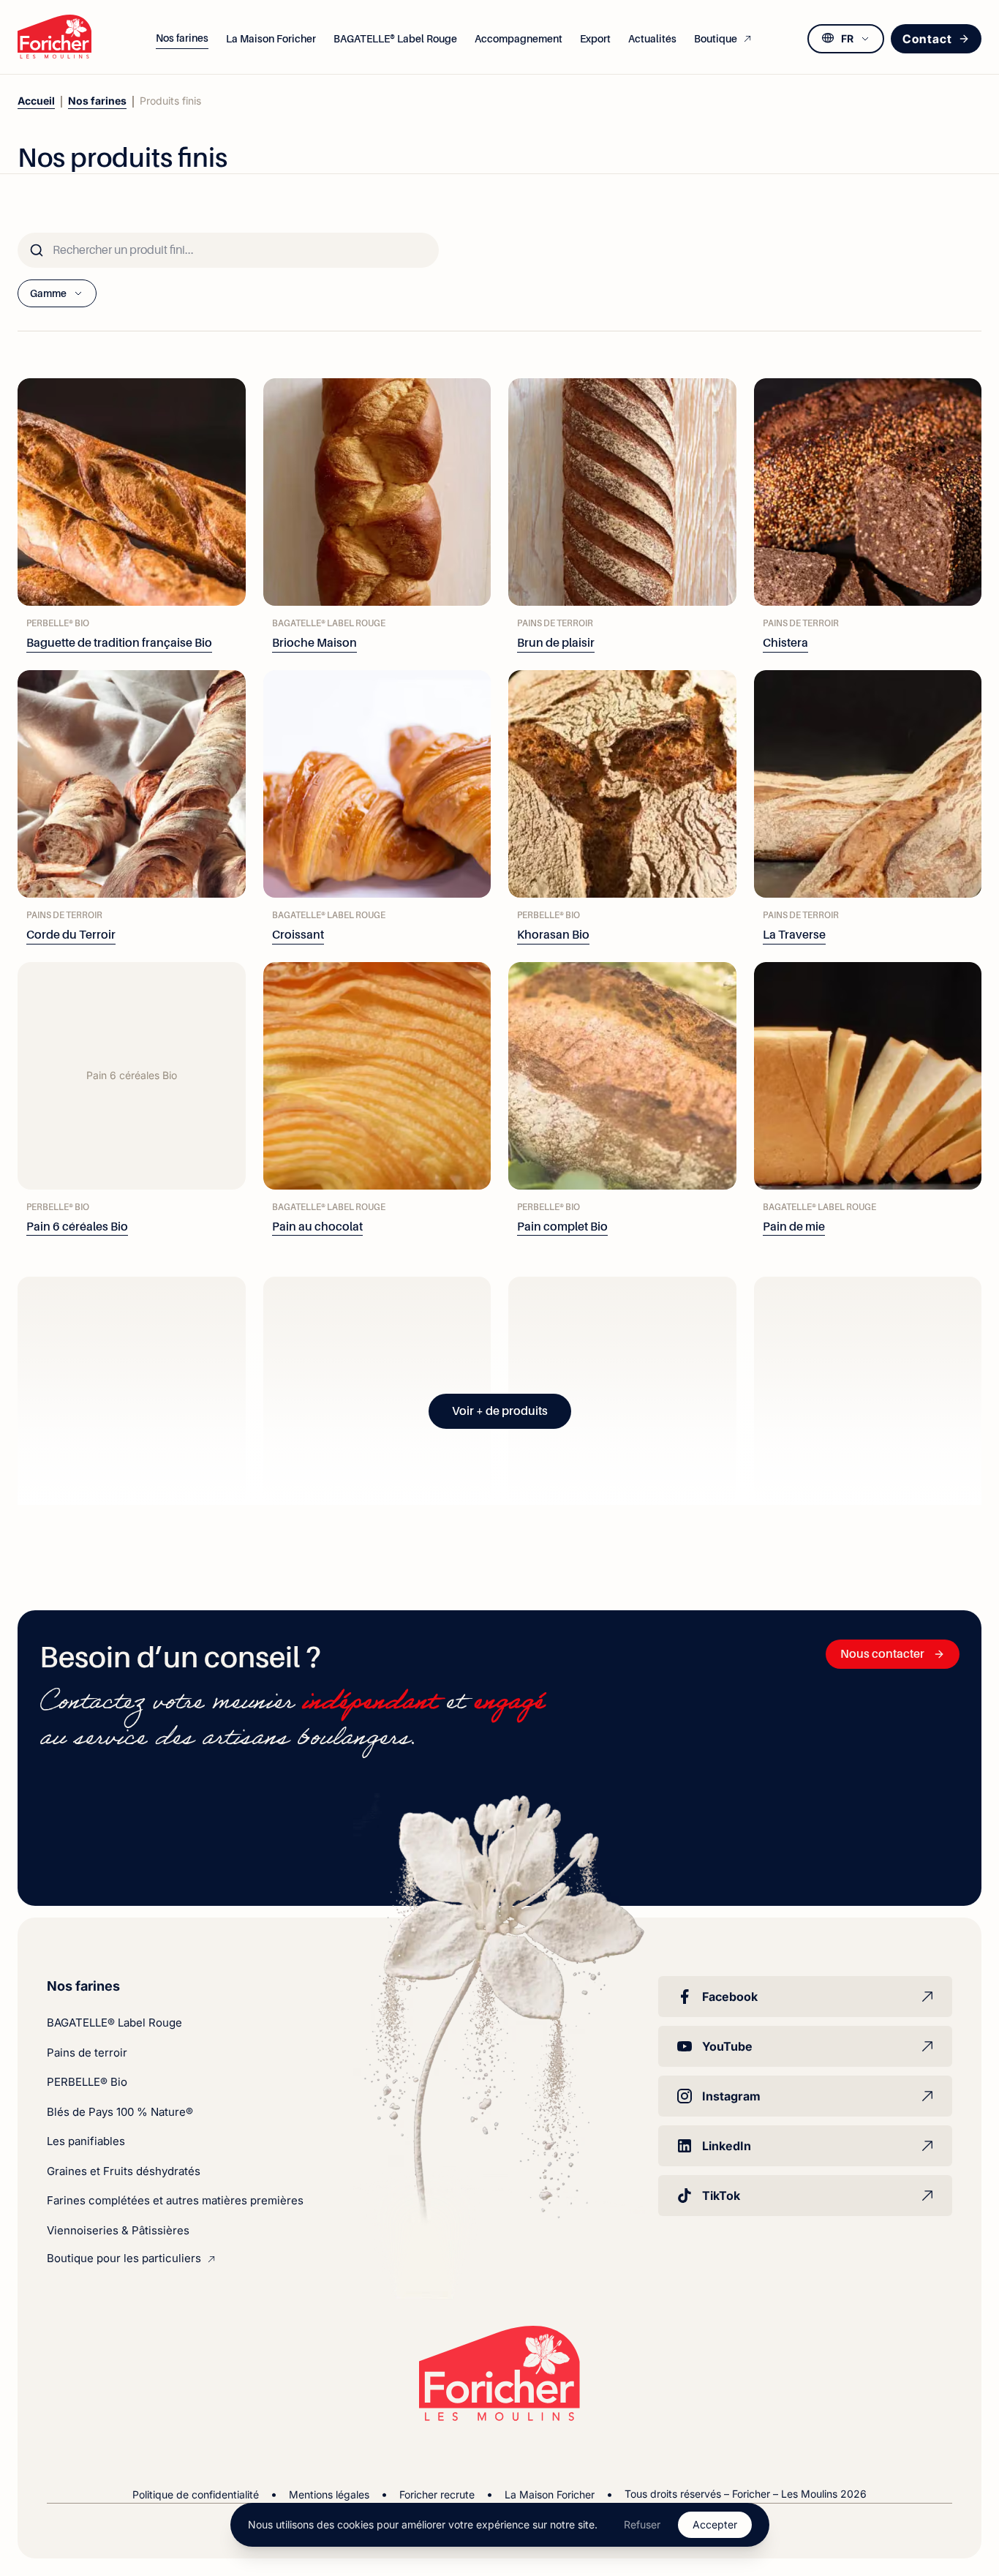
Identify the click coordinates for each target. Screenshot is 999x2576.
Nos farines (97, 101)
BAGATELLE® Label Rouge (114, 2023)
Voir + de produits (500, 1411)
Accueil (36, 101)
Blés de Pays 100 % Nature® (120, 2112)
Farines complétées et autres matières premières (175, 2200)
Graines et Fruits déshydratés (124, 2171)
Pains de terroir (87, 2053)
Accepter (715, 2524)
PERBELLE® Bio (87, 2082)
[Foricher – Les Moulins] (54, 37)
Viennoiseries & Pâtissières (118, 2230)
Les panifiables (86, 2141)
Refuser (642, 2524)
